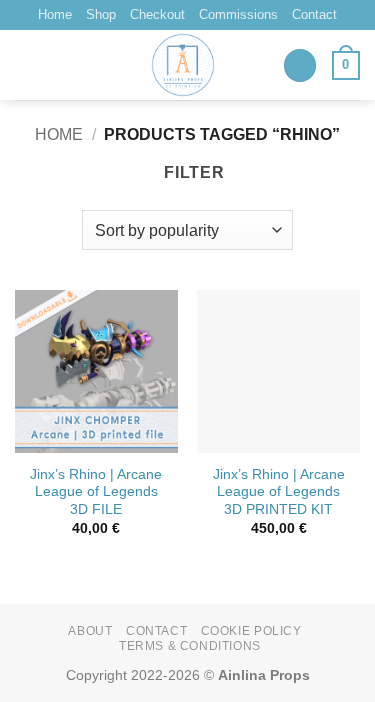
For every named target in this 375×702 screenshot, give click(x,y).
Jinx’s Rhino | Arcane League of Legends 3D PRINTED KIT (279, 492)
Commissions (238, 14)
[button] (300, 65)
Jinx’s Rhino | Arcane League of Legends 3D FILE (96, 492)
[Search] (22, 65)
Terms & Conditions (190, 646)
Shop (101, 14)
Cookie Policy (251, 631)
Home (55, 14)
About (90, 631)
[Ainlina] (183, 65)
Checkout (157, 14)
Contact (314, 14)
